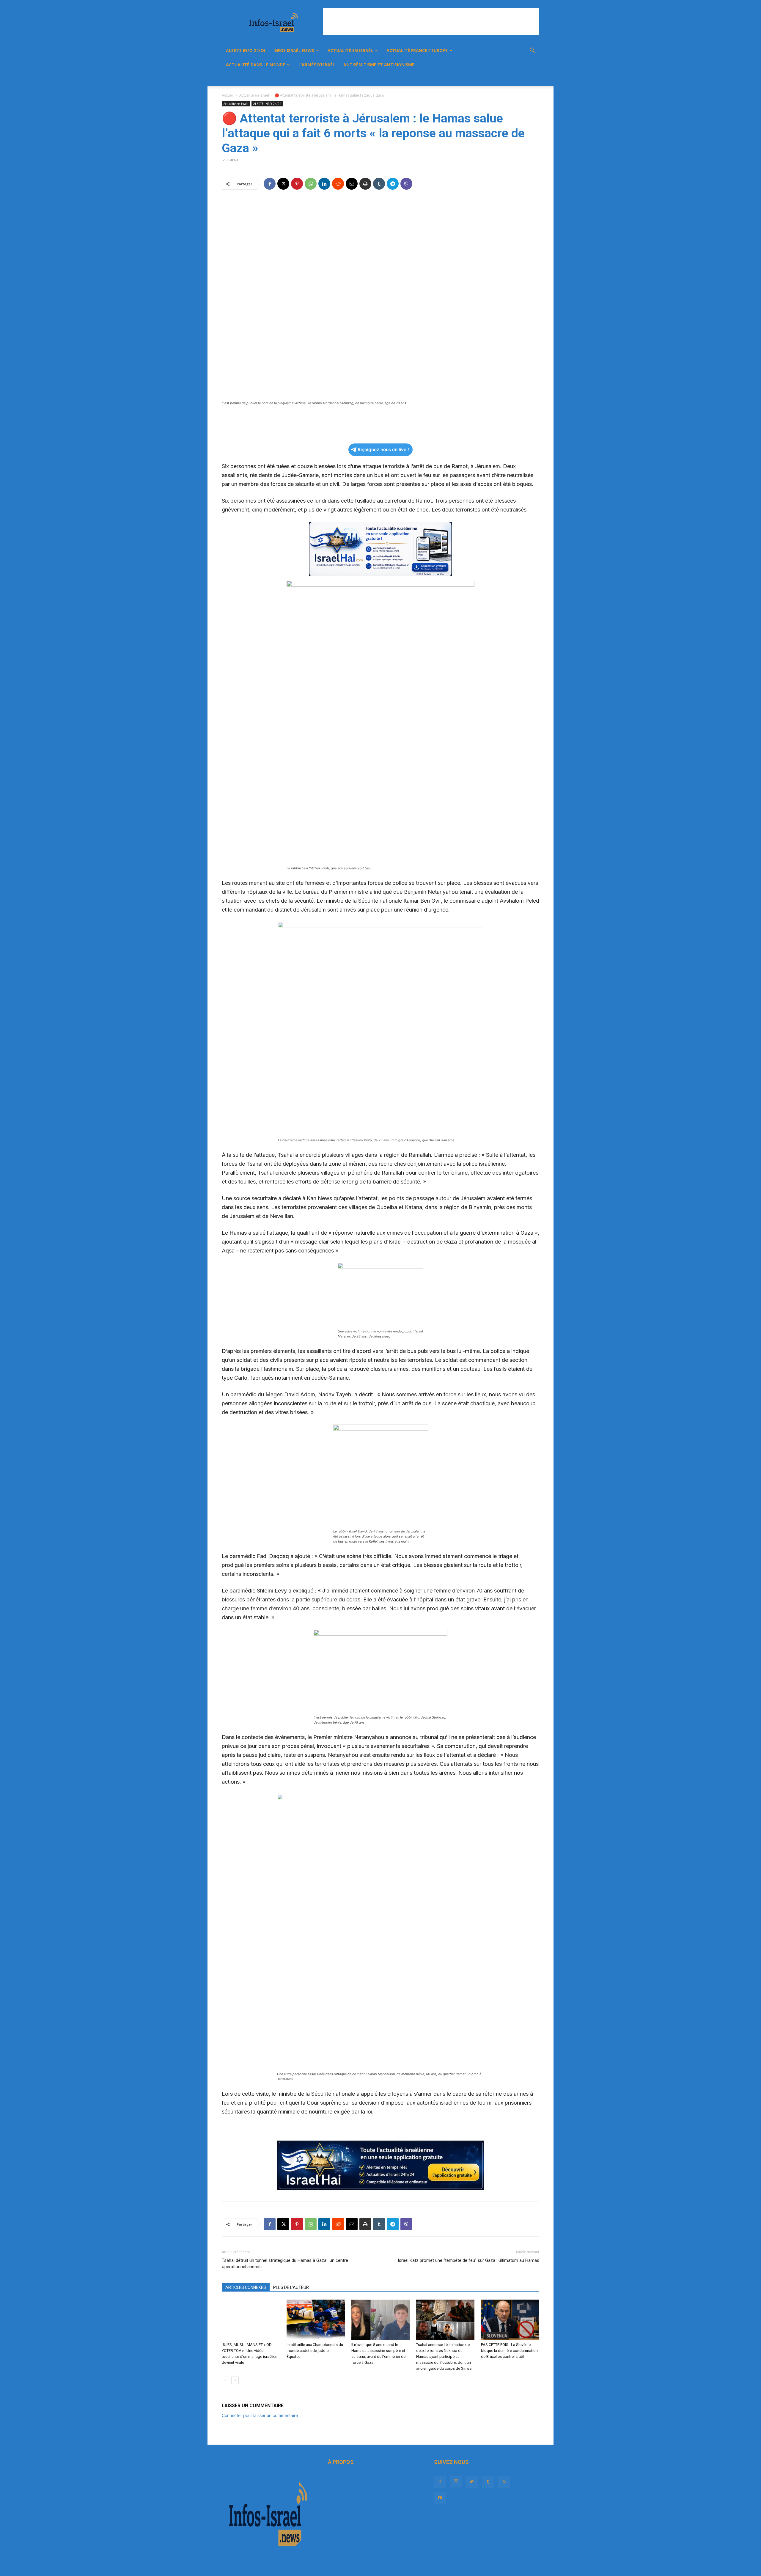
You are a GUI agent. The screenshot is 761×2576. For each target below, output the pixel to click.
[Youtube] (519, 79)
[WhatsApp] (311, 184)
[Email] (352, 184)
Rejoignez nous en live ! (383, 450)
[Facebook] (468, 79)
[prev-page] (225, 2380)
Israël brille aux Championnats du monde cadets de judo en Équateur (315, 2351)
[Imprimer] (365, 184)
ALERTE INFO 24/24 (246, 50)
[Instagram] (479, 79)
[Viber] (406, 184)
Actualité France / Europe (417, 50)
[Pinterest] (297, 184)
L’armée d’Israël (317, 65)
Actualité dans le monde (255, 65)
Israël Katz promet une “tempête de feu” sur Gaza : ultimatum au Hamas (468, 2260)
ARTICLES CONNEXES (246, 2287)
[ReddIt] (338, 184)
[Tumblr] (499, 79)
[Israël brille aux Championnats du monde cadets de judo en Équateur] (316, 2320)
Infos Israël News (294, 50)
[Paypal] (489, 79)
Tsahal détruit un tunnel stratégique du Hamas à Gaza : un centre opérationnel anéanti (285, 2263)
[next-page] (235, 2380)
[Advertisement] (431, 22)
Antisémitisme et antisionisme (379, 65)
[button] (532, 51)
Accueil (228, 95)
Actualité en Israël (350, 50)
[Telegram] (393, 184)
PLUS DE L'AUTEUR (291, 2287)
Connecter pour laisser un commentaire (260, 2415)
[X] (509, 79)
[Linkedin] (324, 184)
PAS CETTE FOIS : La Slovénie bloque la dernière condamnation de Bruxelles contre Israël (509, 2351)
